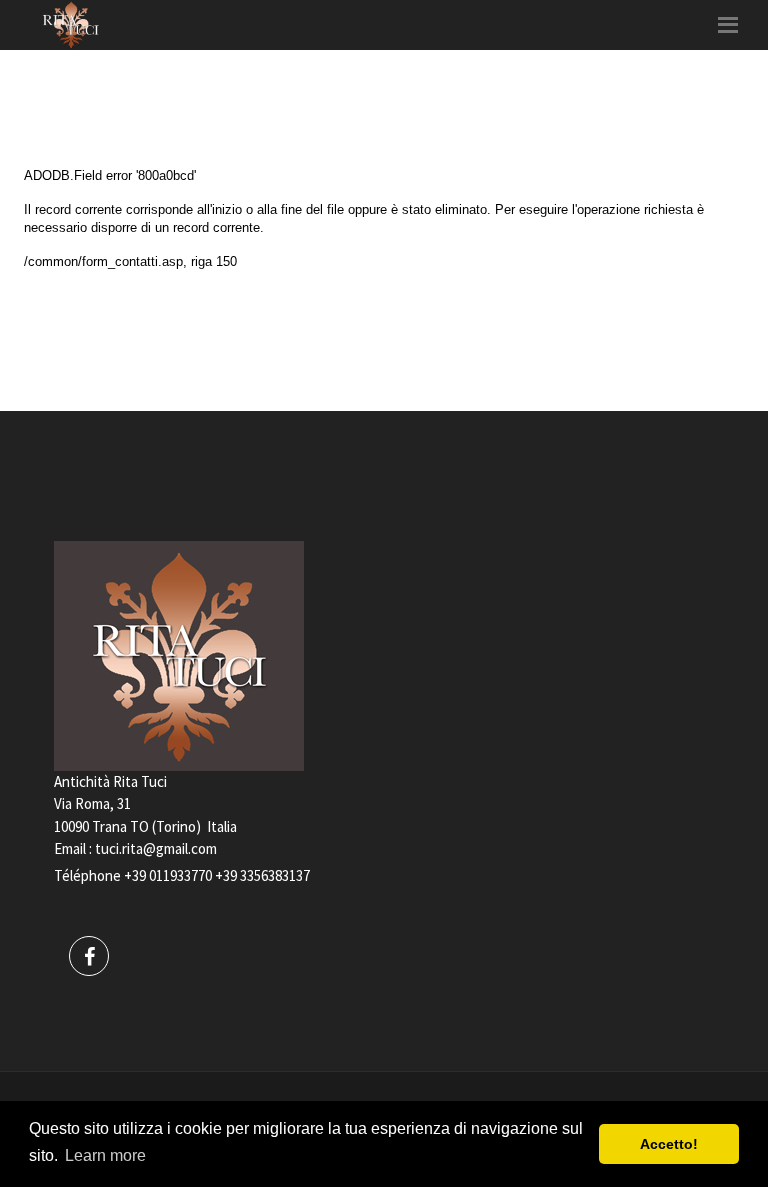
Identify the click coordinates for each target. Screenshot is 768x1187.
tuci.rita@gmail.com (156, 848)
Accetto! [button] (669, 1144)
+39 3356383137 (262, 875)
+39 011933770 (168, 875)
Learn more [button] (105, 1155)
